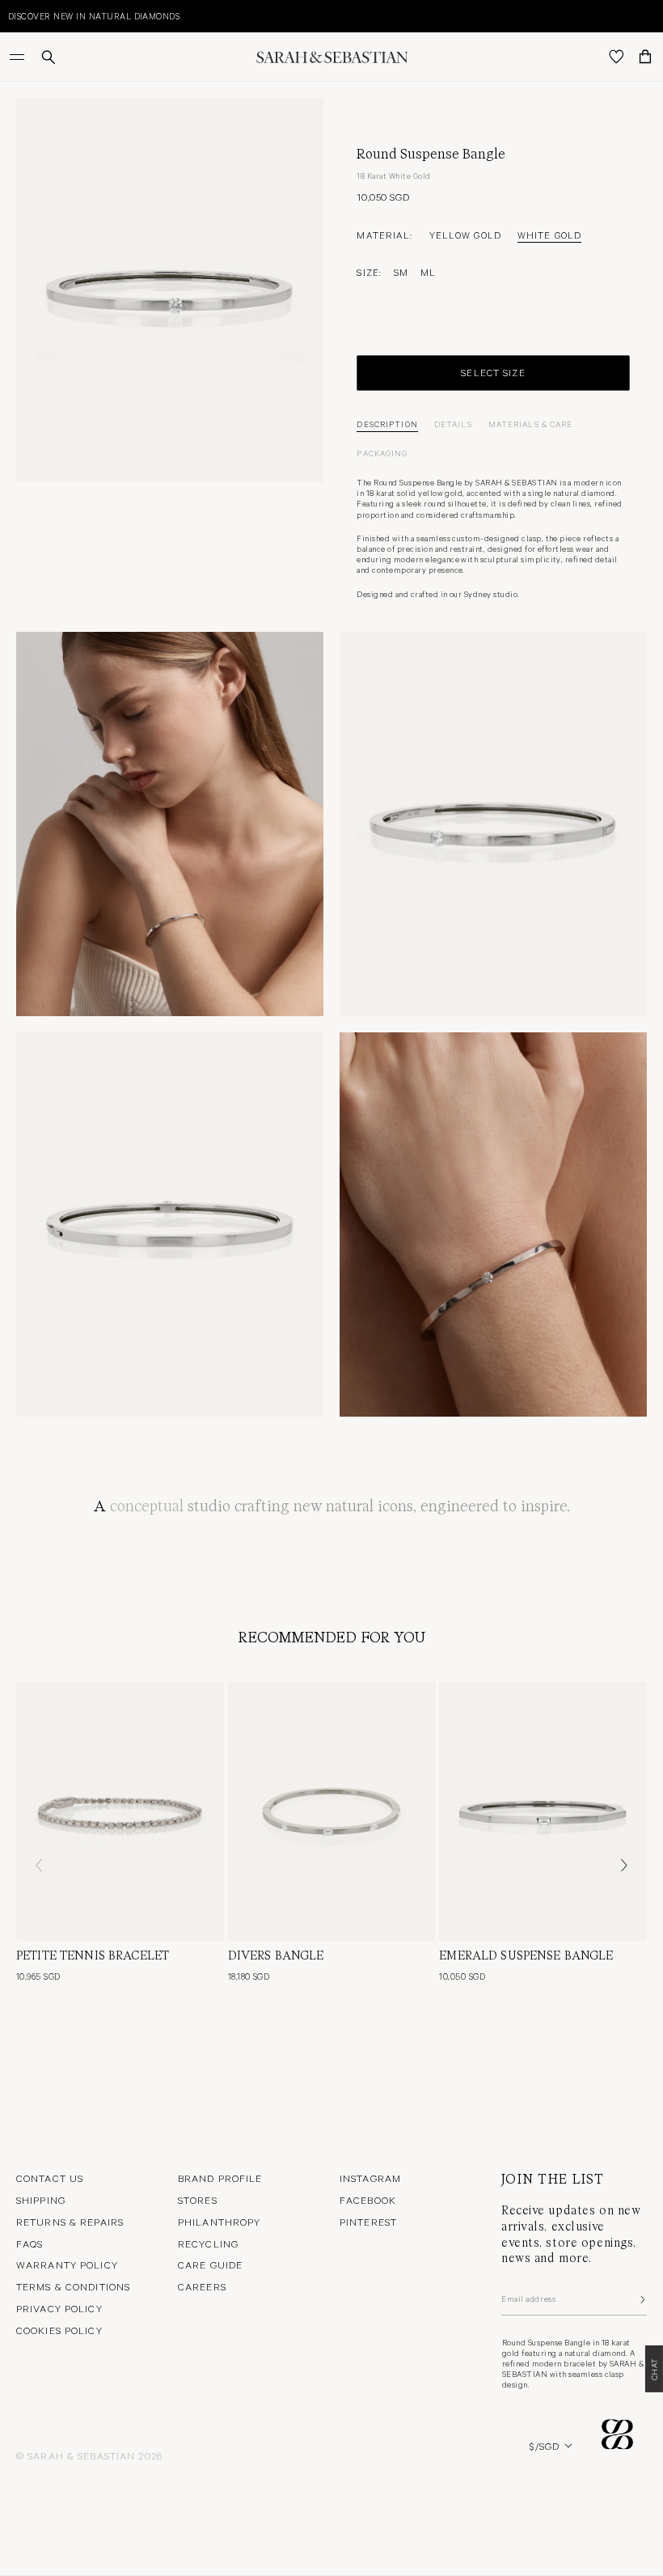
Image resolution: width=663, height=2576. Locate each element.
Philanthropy (219, 2222)
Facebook (368, 2200)
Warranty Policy (67, 2265)
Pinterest (368, 2222)
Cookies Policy (59, 2330)
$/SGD (545, 2446)
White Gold (549, 235)
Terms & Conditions (73, 2286)
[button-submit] (641, 2299)
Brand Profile (220, 2178)
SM (401, 272)
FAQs (30, 2243)
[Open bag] (645, 57)
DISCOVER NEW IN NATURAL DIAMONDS (94, 16)
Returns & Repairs (70, 2222)
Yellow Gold (465, 235)
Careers (202, 2286)
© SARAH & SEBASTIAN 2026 (89, 2455)
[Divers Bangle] (332, 1811)
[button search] (49, 57)
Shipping (41, 2200)
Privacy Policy (59, 2308)
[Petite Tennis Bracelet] (120, 1811)
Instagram (370, 2178)
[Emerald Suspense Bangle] (543, 1811)
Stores (198, 2200)
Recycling (208, 2243)
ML (428, 272)
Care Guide (210, 2265)
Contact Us (50, 2178)
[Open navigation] (19, 57)
